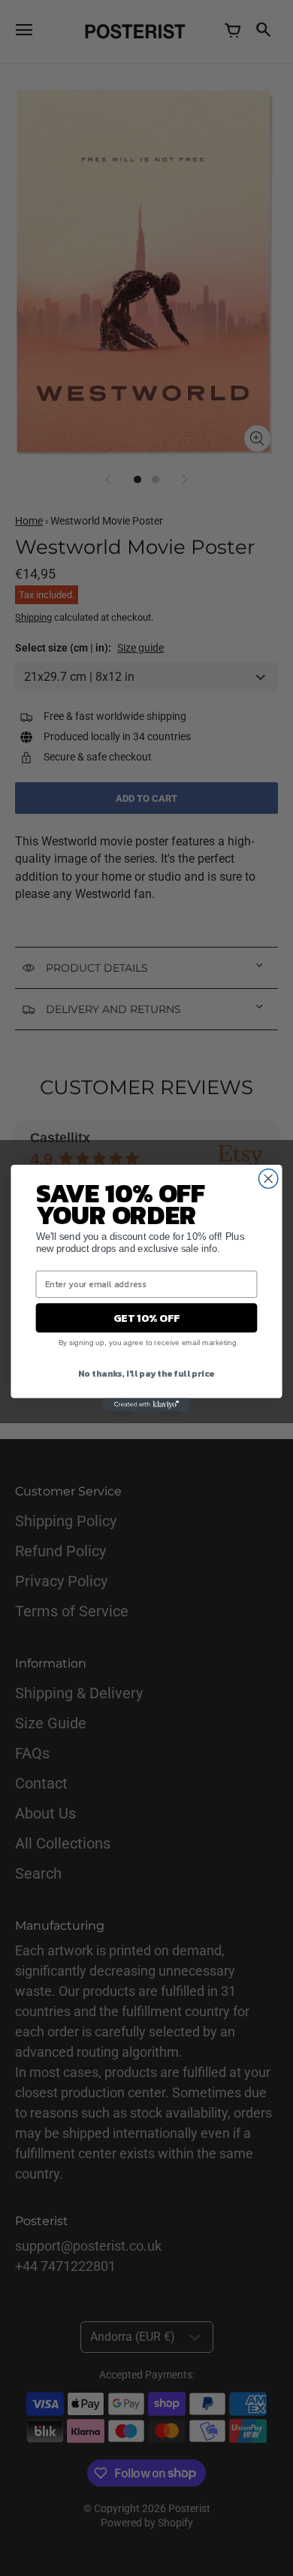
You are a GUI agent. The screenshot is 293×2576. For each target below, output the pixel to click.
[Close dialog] (269, 1179)
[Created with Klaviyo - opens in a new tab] (146, 1405)
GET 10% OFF (146, 1318)
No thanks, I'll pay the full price (146, 1373)
